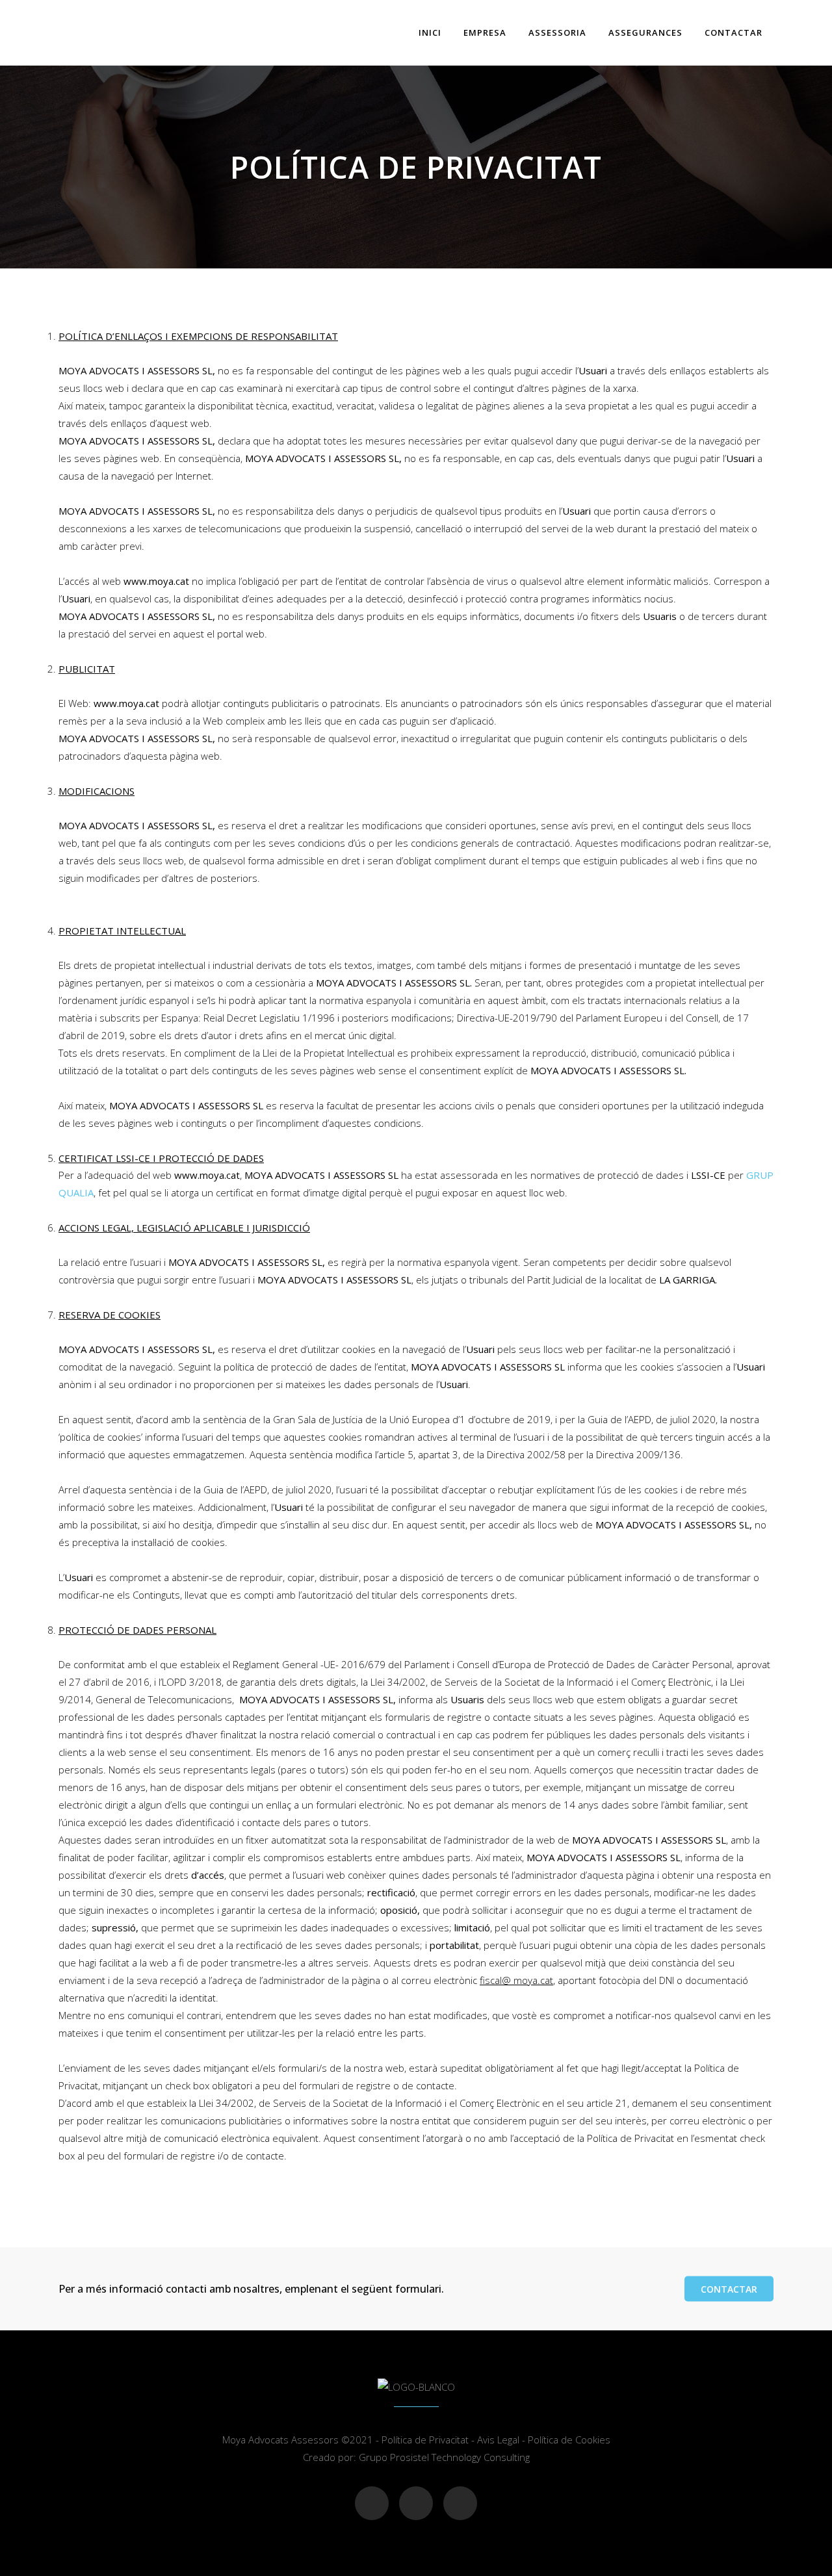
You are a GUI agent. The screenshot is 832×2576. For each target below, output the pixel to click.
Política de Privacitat (425, 2440)
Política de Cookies (569, 2440)
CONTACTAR (729, 2289)
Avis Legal (498, 2440)
